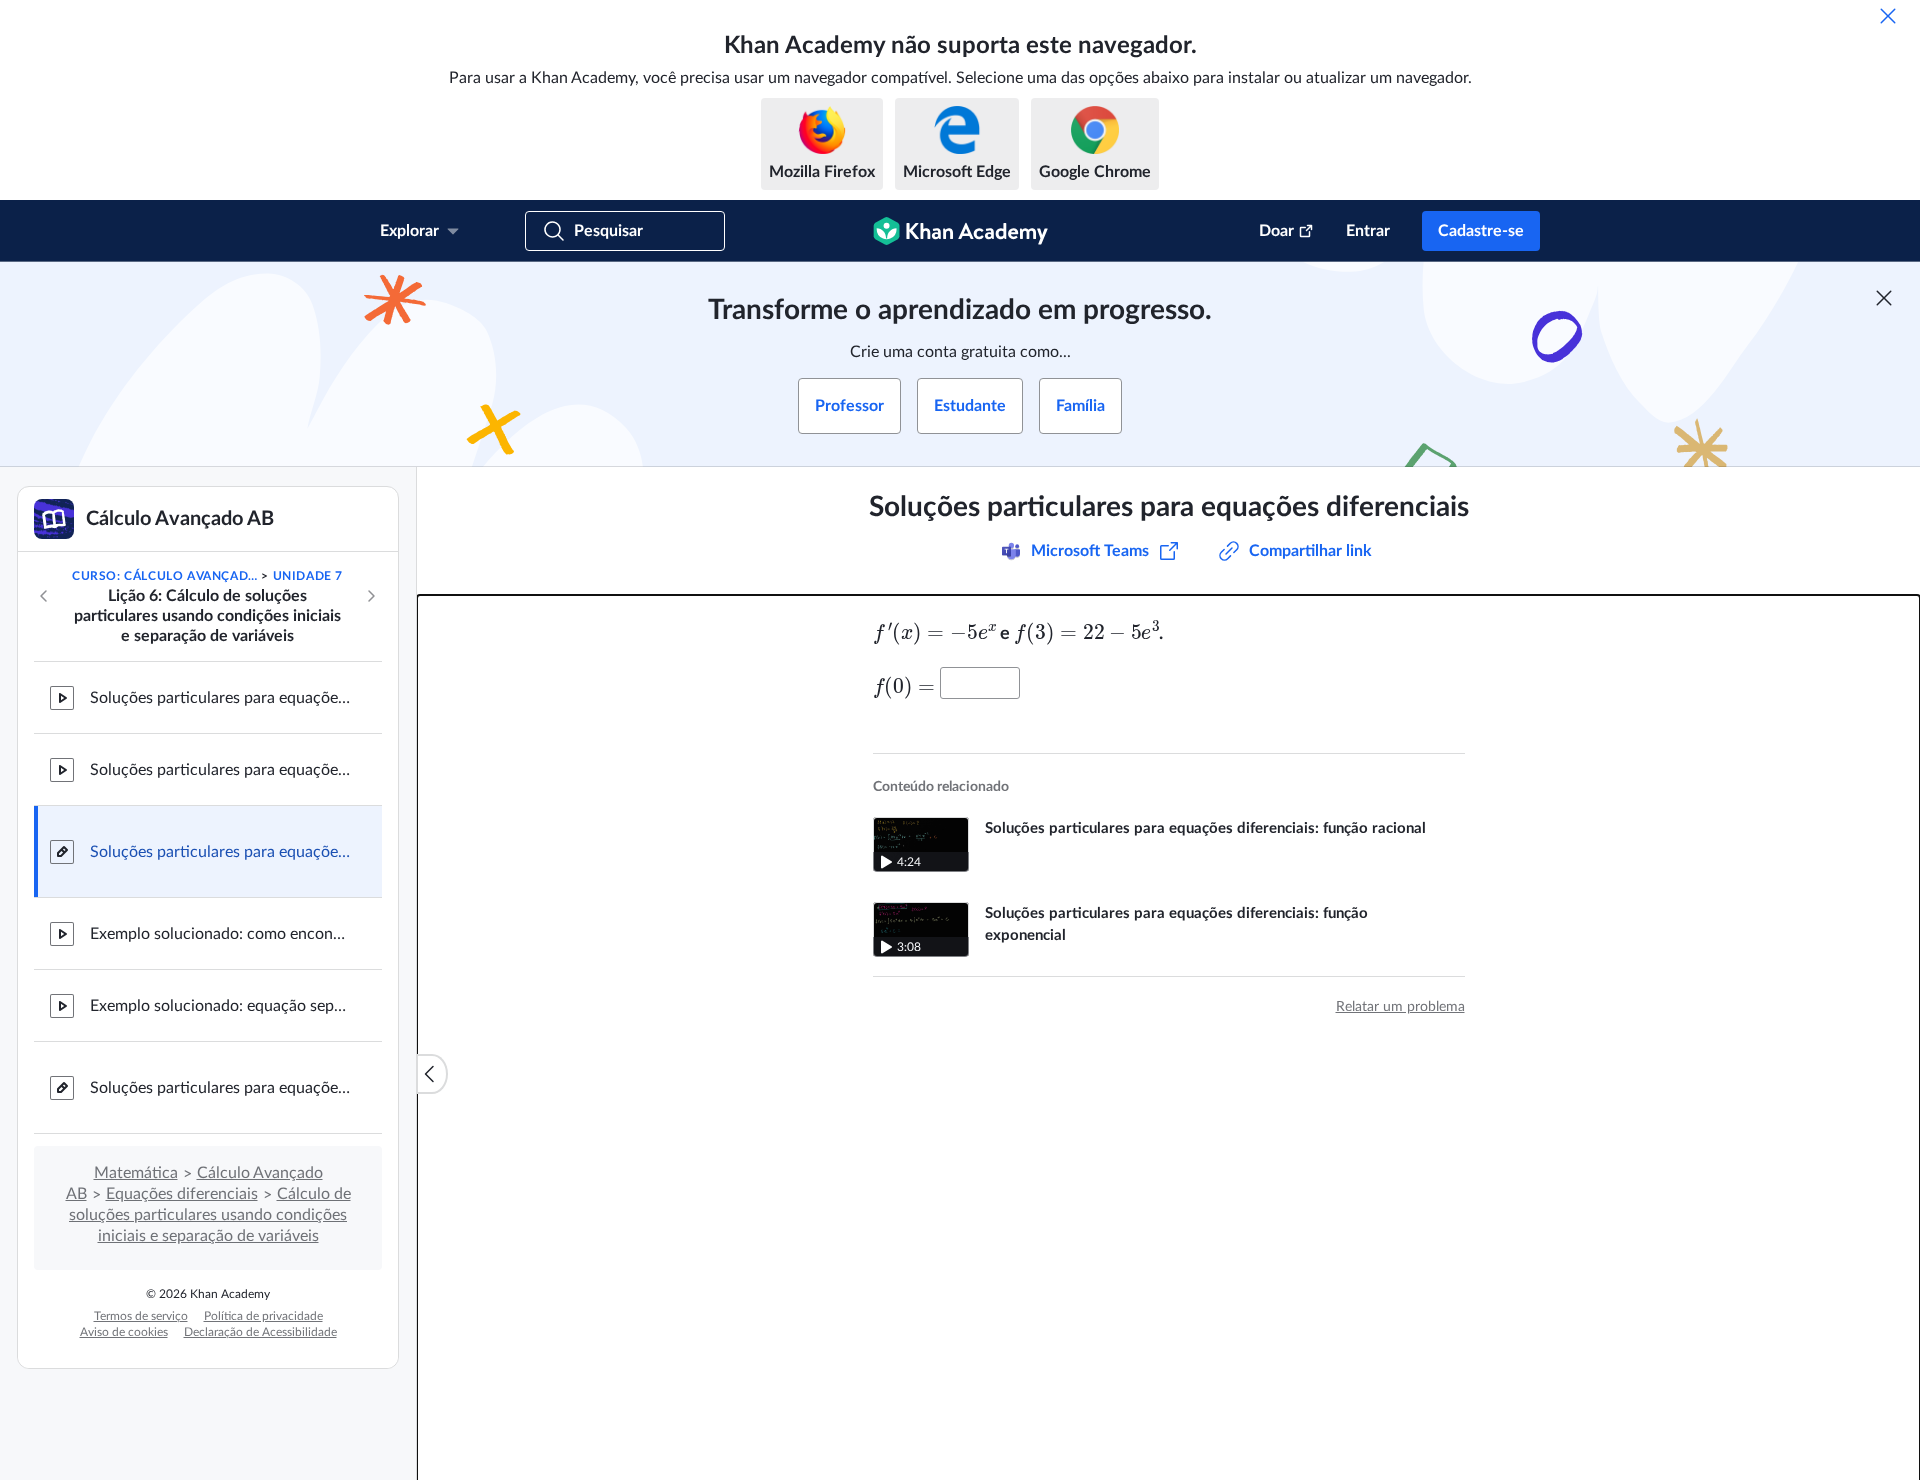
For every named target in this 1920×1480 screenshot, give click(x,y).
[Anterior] (44, 596)
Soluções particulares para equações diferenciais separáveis (220, 1088)
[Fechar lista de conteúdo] (432, 1074)
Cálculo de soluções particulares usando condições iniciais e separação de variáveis (210, 1215)
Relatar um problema (1400, 1007)
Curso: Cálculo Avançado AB (165, 576)
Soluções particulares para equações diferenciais (220, 852)
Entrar (1368, 231)
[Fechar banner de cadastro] (1884, 298)
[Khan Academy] (960, 231)
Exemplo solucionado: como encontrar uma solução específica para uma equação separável (220, 934)
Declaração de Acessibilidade (260, 1332)
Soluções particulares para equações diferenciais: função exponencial (220, 770)
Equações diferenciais (182, 1194)
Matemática (136, 1173)
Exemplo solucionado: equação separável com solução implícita (220, 1006)
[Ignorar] (1888, 16)
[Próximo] (371, 596)
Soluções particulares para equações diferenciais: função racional (220, 698)
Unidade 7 (308, 576)
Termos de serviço (141, 1316)
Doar (1276, 231)
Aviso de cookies (124, 1332)
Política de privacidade (263, 1316)
